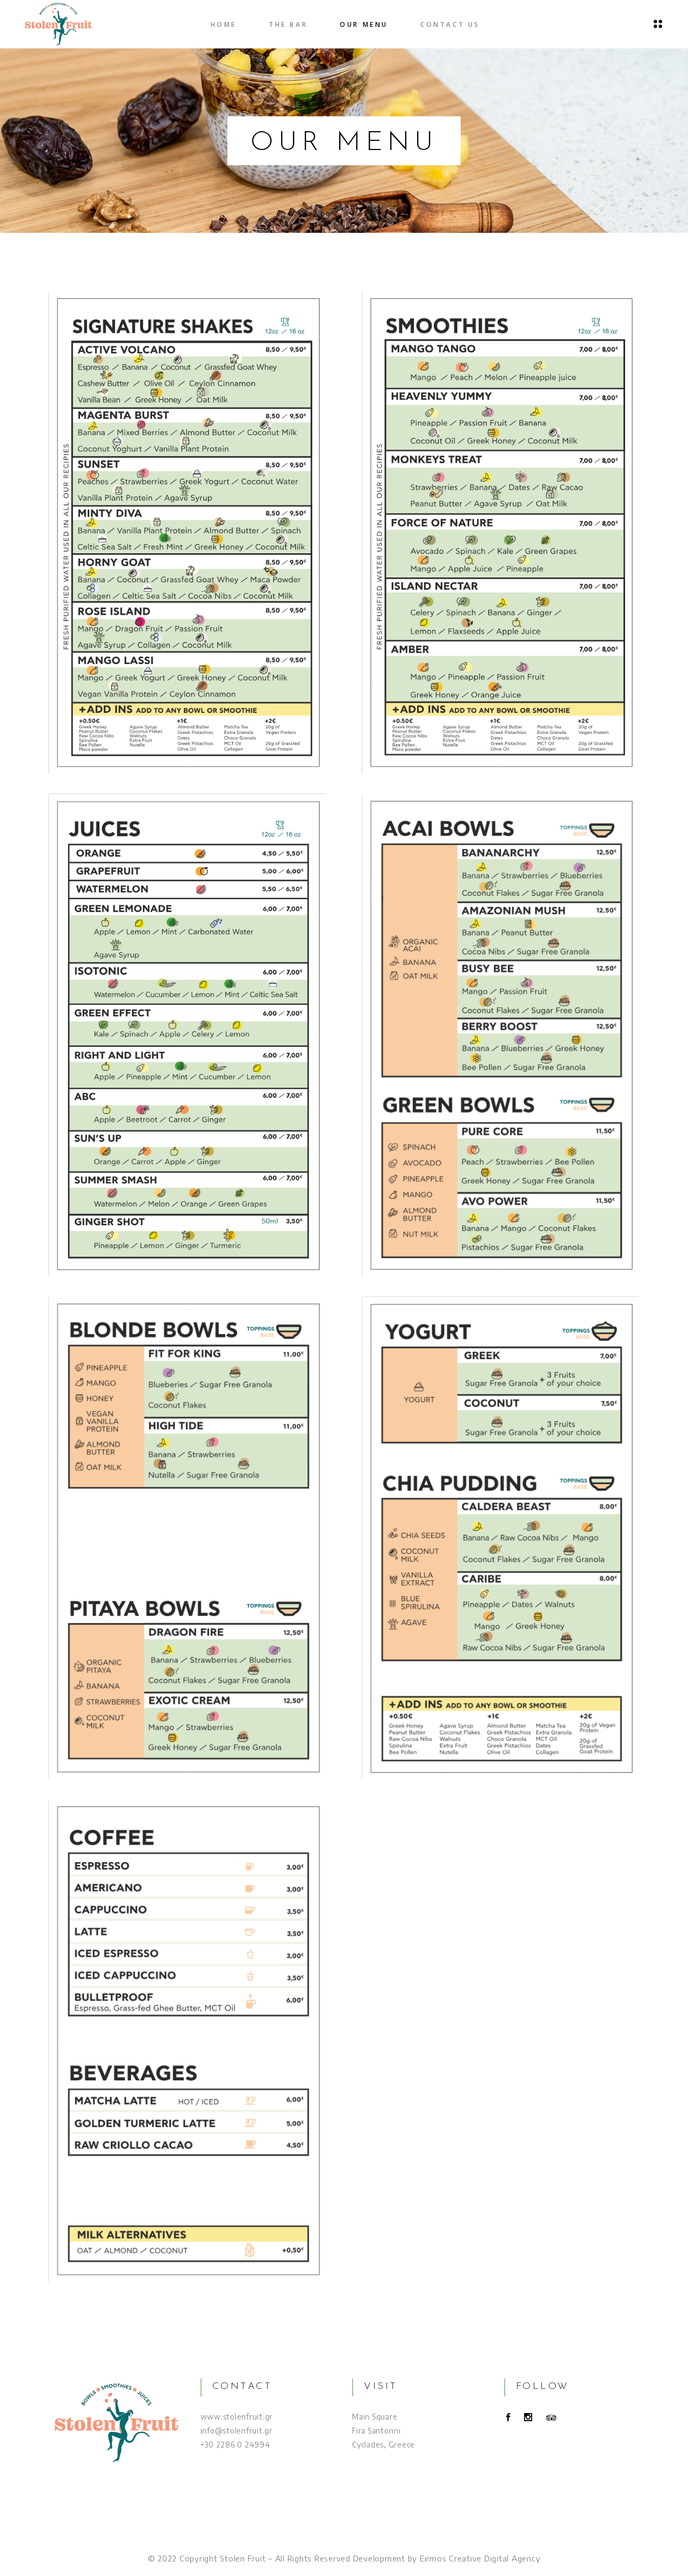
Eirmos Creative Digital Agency (480, 2558)
